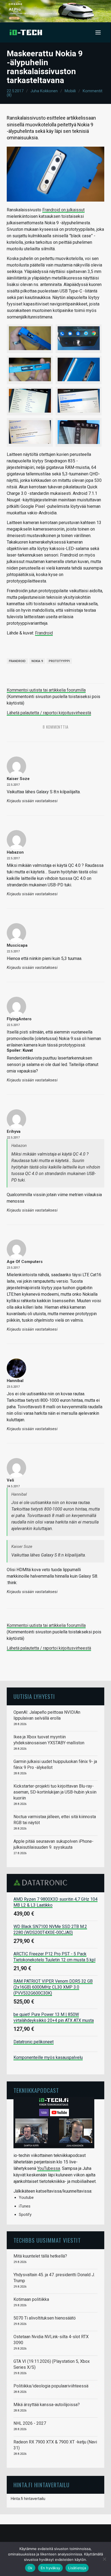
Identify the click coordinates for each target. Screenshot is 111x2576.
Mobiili (70, 91)
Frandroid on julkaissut (63, 210)
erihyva (14, 1131)
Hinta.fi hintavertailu (28, 2499)
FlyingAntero (19, 1019)
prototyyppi (59, 661)
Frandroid (44, 633)
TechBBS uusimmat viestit (47, 2240)
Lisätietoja (77, 2568)
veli (10, 1480)
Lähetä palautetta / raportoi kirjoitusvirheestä (49, 713)
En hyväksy (51, 2568)
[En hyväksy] (104, 2559)
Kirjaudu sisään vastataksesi (32, 801)
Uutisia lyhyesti (34, 1696)
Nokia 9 (37, 661)
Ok (30, 2568)
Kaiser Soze (18, 779)
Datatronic (42, 1883)
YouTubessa (49, 2168)
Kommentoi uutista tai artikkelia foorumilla (46, 690)
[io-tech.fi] (26, 32)
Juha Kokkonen (44, 91)
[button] (98, 32)
